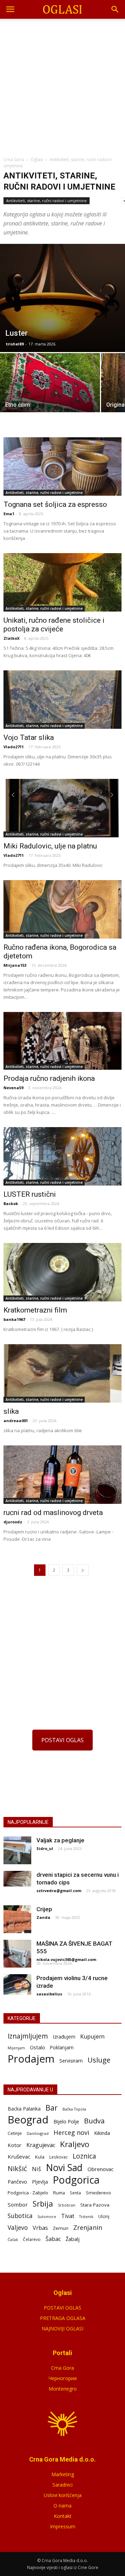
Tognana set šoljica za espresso (55, 504)
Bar (52, 2108)
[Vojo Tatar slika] (62, 700)
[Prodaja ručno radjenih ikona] (62, 1041)
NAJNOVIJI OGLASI (62, 2328)
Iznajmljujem (28, 2036)
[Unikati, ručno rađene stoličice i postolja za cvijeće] (62, 582)
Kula (40, 2157)
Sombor (18, 2204)
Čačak (13, 2240)
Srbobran (67, 2205)
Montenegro (63, 2389)
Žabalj (73, 2239)
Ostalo (37, 2047)
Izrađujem (64, 2037)
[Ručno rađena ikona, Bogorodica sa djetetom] (62, 909)
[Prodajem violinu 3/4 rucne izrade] (17, 1985)
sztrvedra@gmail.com (59, 1891)
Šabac (53, 2239)
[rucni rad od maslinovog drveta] (62, 1475)
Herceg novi (71, 2132)
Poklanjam (62, 2047)
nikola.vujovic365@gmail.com (66, 1959)
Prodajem (31, 2059)
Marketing (63, 2474)
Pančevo (17, 2182)
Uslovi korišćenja (63, 2495)
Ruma (59, 2193)
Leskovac (59, 2157)
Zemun (61, 2228)
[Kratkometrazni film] (62, 1272)
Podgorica (76, 2180)
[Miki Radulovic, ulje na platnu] (62, 808)
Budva (94, 2121)
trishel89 (15, 344)
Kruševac (19, 2156)
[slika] (62, 1373)
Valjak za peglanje (60, 1840)
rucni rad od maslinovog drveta (53, 1513)
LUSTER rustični (30, 1194)
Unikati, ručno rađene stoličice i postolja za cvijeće (54, 625)
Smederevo (98, 2193)
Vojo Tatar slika (29, 737)
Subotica (20, 2216)
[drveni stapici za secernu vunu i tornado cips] (17, 1879)
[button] (115, 9)
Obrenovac (101, 2169)
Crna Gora (62, 2368)
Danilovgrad (38, 2133)
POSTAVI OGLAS (62, 1740)
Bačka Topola (74, 2109)
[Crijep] (17, 1919)
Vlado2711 (14, 747)
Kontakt (63, 2516)
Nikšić (17, 2168)
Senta (75, 2193)
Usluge (99, 2060)
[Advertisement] (62, 85)
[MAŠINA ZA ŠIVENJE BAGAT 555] (17, 1954)
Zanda (43, 1917)
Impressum (63, 2526)
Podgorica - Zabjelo (28, 2193)
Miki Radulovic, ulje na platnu (50, 846)
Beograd (28, 2120)
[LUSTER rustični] (62, 1156)
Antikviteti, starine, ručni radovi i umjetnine (47, 201)
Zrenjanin (88, 2227)
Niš (36, 2169)
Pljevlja (40, 2182)
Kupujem (92, 2037)
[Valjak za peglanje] (17, 1850)
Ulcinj (104, 2216)
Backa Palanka (24, 2109)
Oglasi (37, 159)
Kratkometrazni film (35, 1310)
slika (11, 1411)
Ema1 (9, 514)
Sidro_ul (45, 1848)
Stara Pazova (95, 2205)
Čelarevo (32, 2239)
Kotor (15, 2145)
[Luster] (62, 298)
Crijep (44, 1909)
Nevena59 (13, 1088)
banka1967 (14, 1319)
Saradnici (62, 2485)
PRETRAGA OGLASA (63, 2318)
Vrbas (40, 2228)
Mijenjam (16, 2048)
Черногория (63, 2378)
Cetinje (15, 2133)
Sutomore (47, 2216)
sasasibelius (49, 1994)
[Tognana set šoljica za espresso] (62, 466)
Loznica (84, 2156)
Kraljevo (75, 2144)
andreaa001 (16, 1421)
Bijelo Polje (66, 2121)
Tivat (68, 2216)
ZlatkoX (11, 638)
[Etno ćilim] (50, 391)
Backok (11, 1203)
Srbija (43, 2204)
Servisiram (71, 2061)
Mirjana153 (15, 965)
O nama (62, 2506)
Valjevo (18, 2228)
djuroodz (13, 1522)
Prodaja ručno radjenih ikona (49, 1078)
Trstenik (86, 2216)
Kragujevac (41, 2145)
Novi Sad (64, 2168)
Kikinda (102, 2133)
